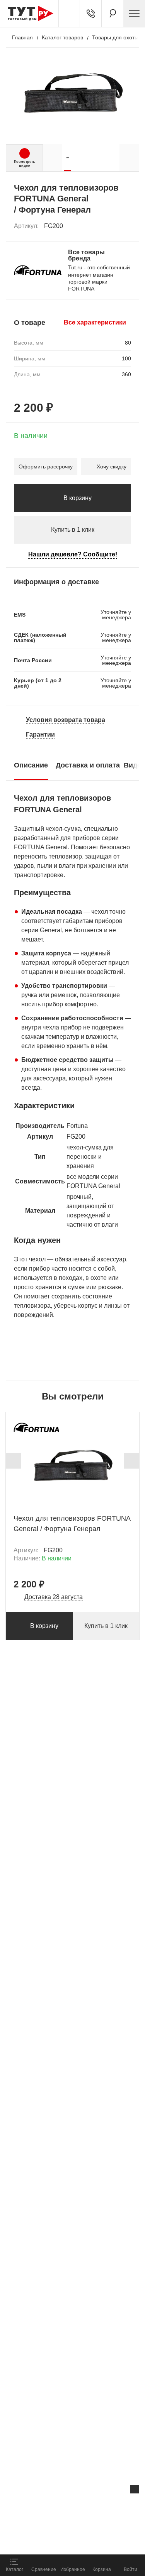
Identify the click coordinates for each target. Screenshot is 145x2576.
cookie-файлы (98, 2505)
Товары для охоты (115, 37)
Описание (31, 765)
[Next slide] (131, 1461)
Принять (96, 2540)
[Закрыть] (135, 2489)
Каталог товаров (62, 37)
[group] (68, 158)
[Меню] (134, 14)
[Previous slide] (13, 1461)
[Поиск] (113, 14)
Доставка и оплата (88, 765)
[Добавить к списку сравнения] (108, 226)
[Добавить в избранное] (126, 226)
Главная (22, 37)
